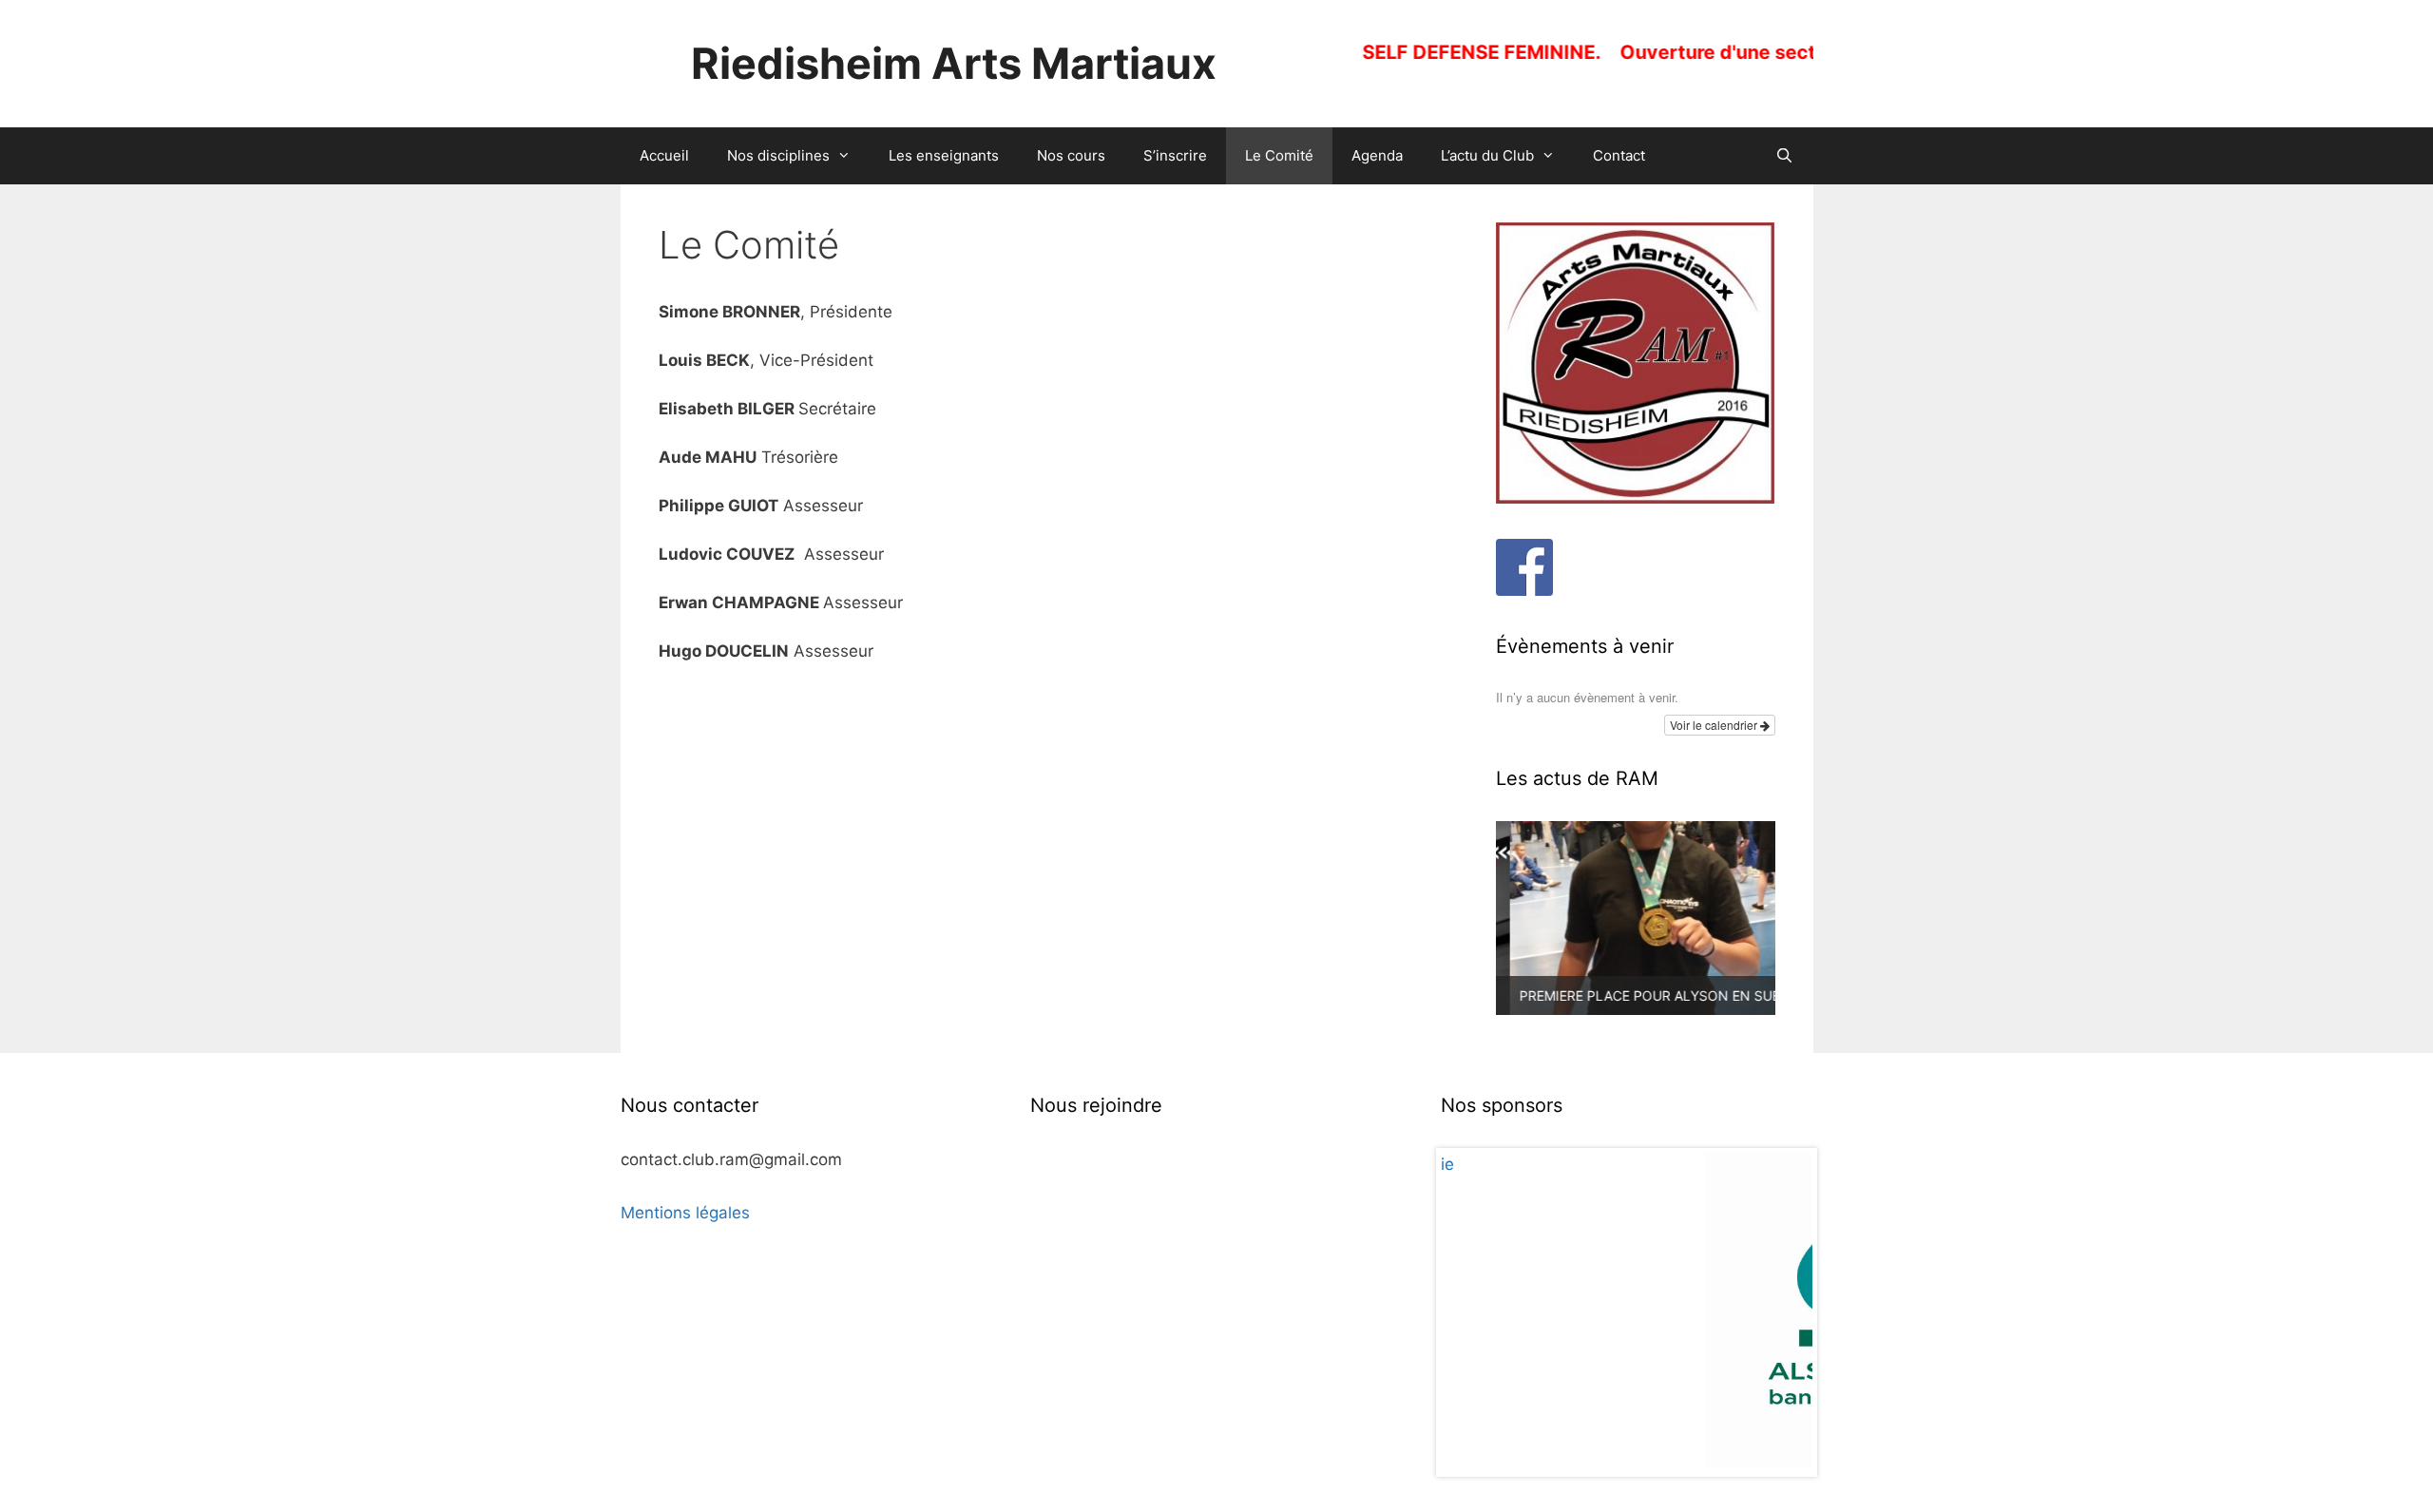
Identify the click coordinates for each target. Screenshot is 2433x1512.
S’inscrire (1175, 155)
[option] (1636, 918)
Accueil (664, 155)
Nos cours (1071, 155)
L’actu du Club (1487, 155)
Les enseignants (944, 155)
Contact (1619, 155)
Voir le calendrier (1715, 725)
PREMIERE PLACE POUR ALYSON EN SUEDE (1644, 995)
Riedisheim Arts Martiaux (954, 63)
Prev (1466, 1312)
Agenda (1377, 155)
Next (1788, 1312)
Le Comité (1279, 155)
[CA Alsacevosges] (1627, 1310)
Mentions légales (685, 1213)
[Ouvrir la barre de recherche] (1784, 156)
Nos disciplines (778, 155)
